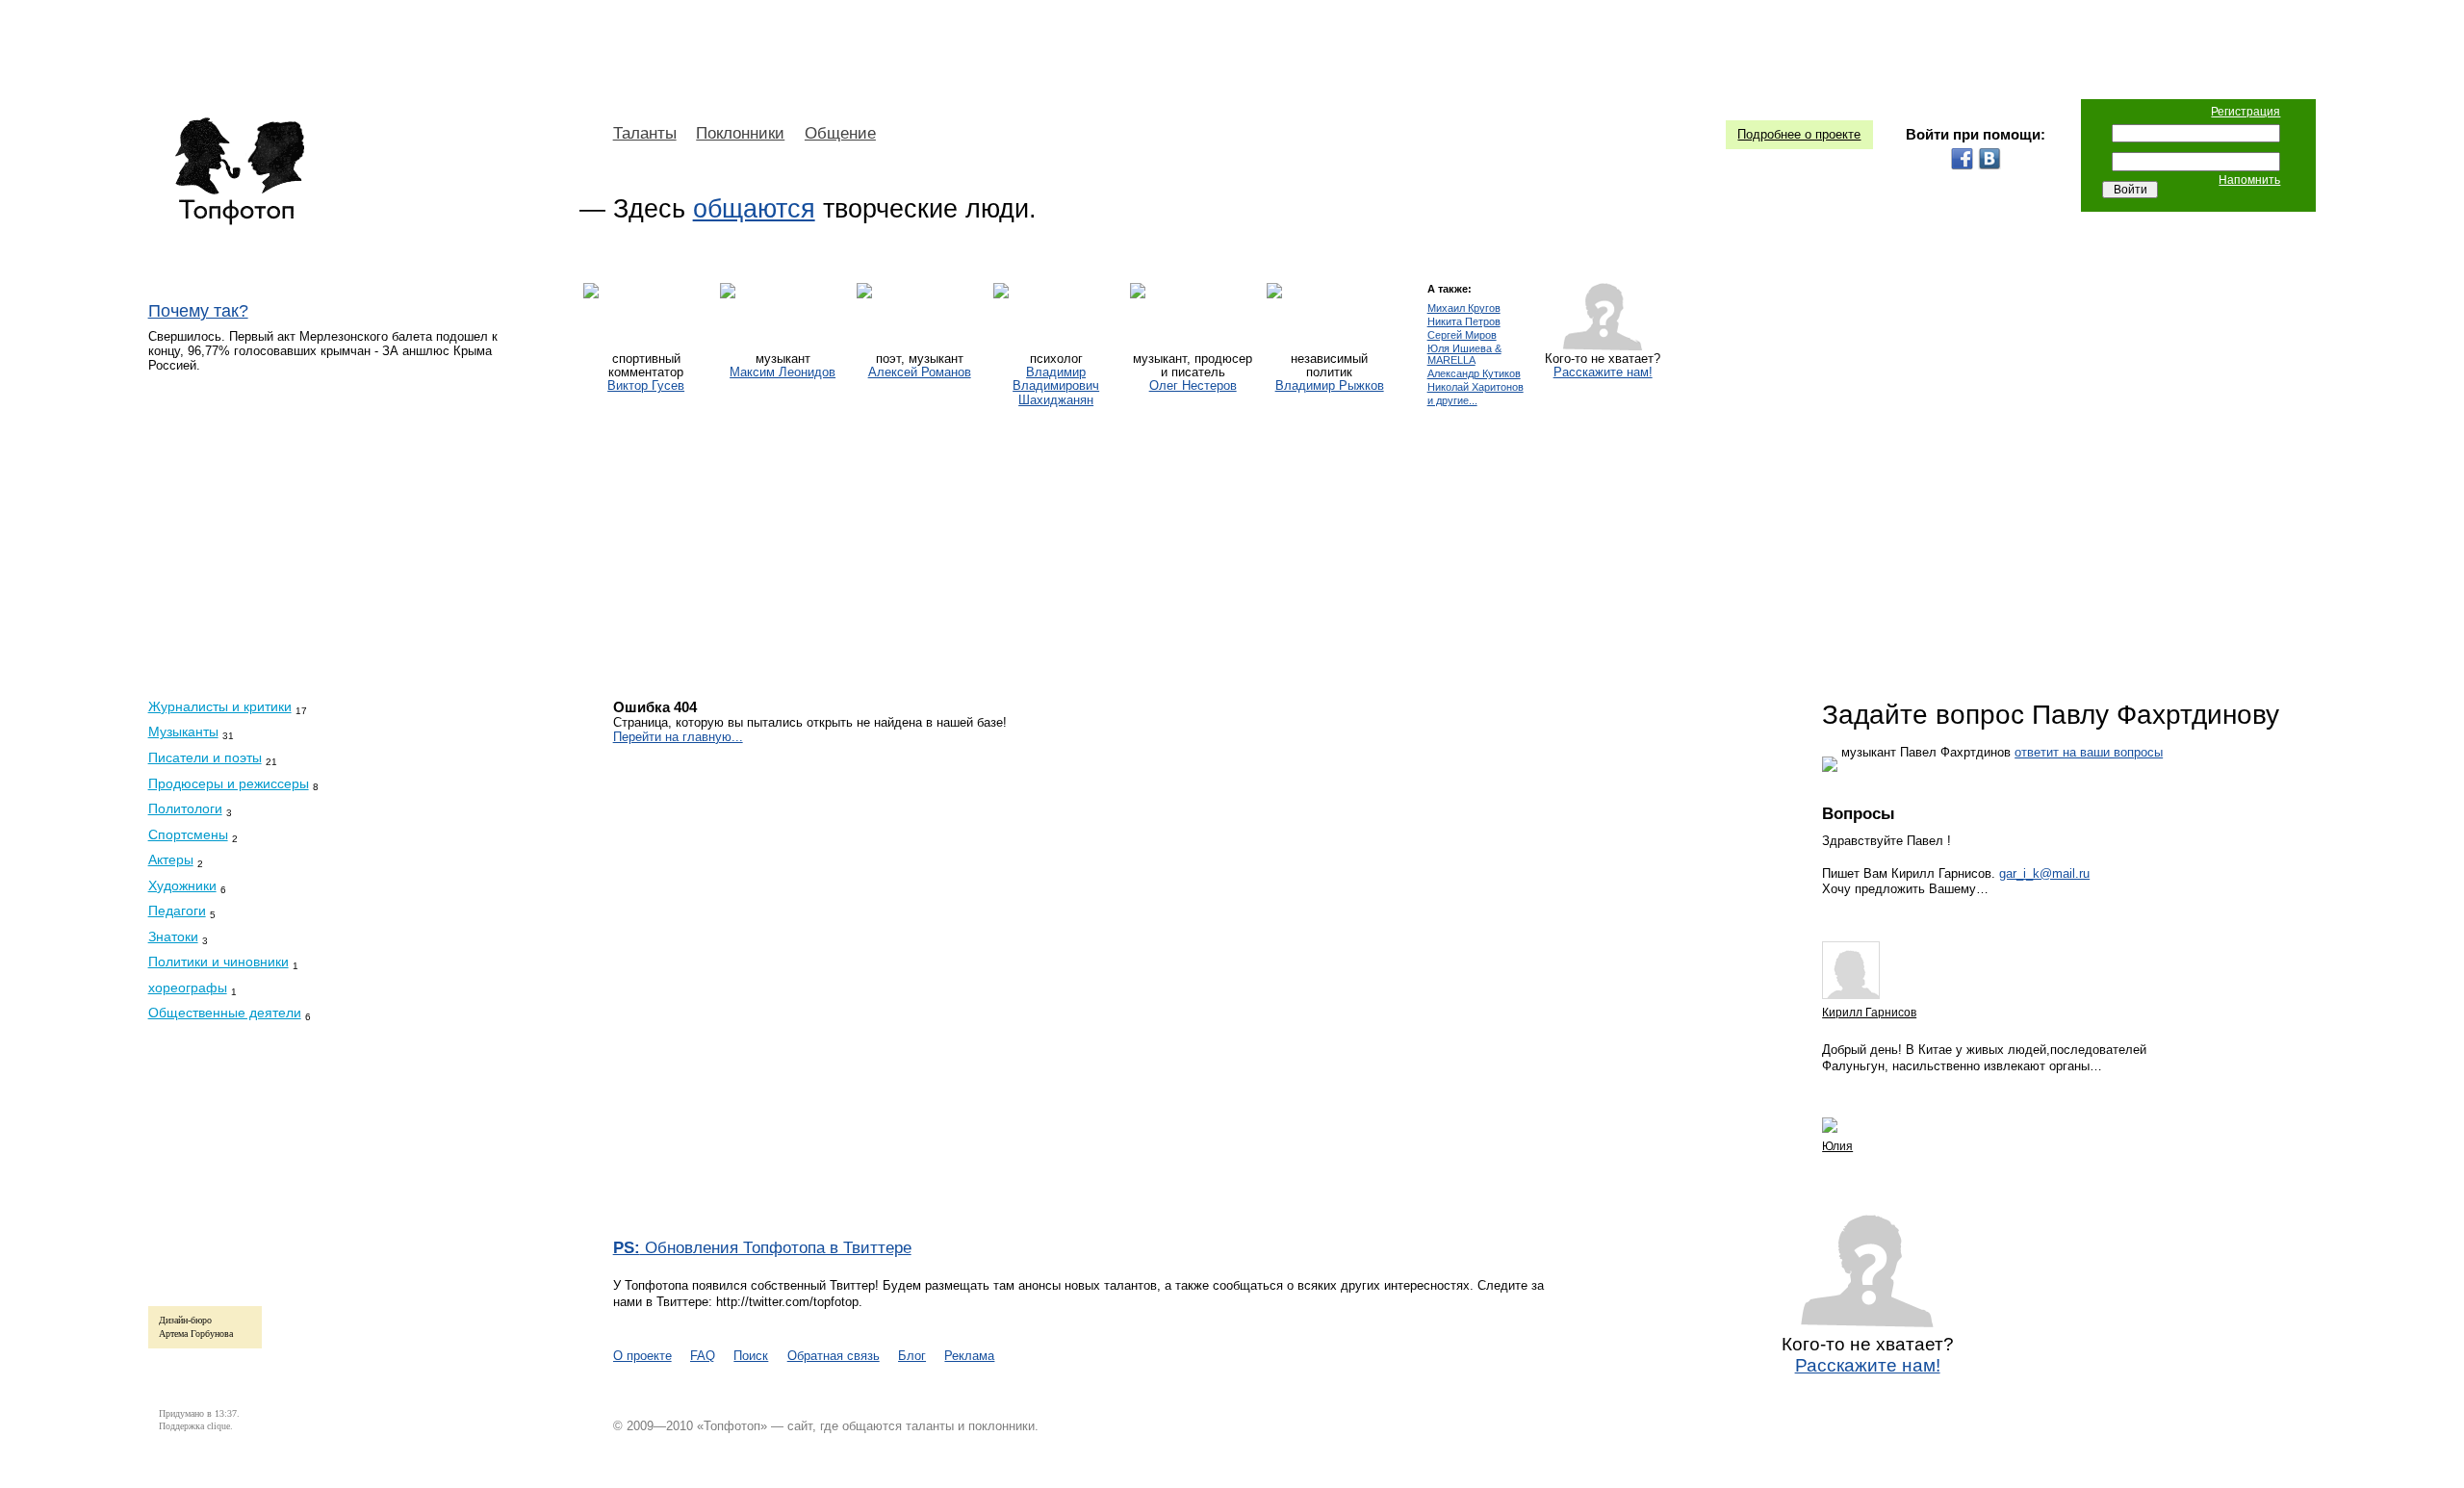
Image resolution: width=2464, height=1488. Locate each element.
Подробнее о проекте (1799, 134)
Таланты (645, 133)
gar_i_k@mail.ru (2044, 873)
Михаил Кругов (1464, 308)
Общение (840, 133)
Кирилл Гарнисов (1869, 1013)
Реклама (969, 1356)
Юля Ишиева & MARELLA (1464, 355)
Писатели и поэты (205, 757)
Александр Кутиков (1474, 374)
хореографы (188, 988)
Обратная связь (834, 1356)
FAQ (703, 1356)
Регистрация (2246, 112)
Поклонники (740, 133)
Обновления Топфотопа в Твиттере (762, 1248)
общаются (754, 209)
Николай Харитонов (1476, 387)
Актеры (171, 859)
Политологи (185, 808)
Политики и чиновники (218, 962)
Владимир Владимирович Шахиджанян (1056, 386)
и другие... (1452, 401)
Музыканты (183, 731)
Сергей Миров (1462, 335)
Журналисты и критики (220, 706)
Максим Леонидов (783, 372)
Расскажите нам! (1603, 372)
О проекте (642, 1356)
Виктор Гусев (646, 386)
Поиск (751, 1356)
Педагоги (177, 911)
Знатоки (173, 936)
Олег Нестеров (1193, 386)
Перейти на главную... (678, 737)
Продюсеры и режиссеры (229, 783)
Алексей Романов (920, 372)
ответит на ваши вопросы (2089, 752)
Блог (912, 1356)
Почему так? (198, 311)
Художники (182, 885)
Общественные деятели (225, 1013)
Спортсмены (188, 834)
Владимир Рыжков (1330, 386)
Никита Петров (1464, 322)
